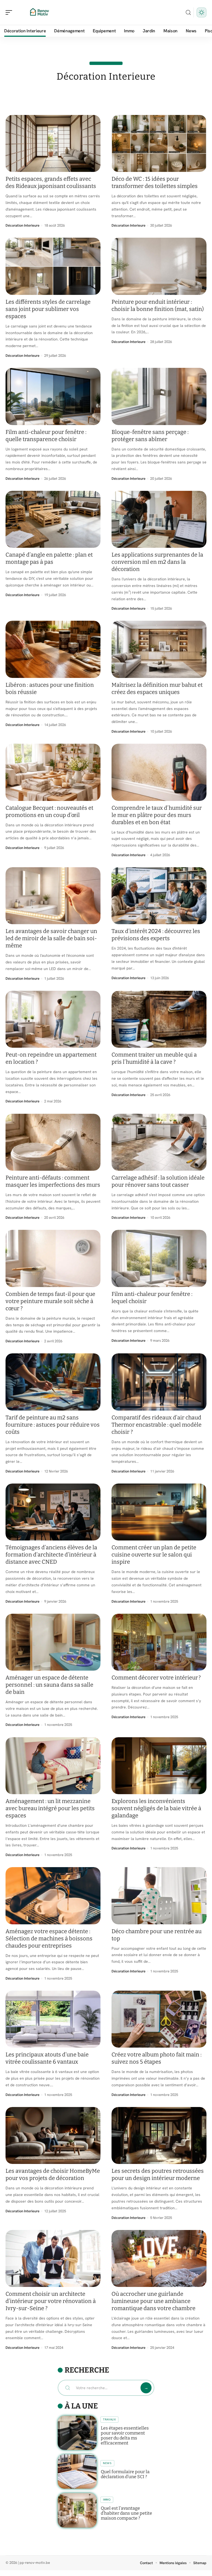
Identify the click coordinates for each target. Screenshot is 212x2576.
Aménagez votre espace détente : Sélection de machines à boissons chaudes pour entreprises (49, 1938)
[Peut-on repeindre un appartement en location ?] (53, 1019)
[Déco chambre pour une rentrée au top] (159, 1896)
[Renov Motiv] (40, 12)
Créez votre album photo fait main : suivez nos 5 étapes (157, 2058)
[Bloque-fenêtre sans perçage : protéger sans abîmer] (159, 396)
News (107, 2463)
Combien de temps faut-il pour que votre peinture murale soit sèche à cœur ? (50, 1301)
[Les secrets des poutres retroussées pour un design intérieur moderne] (159, 2135)
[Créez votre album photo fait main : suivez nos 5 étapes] (159, 2019)
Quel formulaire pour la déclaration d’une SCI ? (125, 2474)
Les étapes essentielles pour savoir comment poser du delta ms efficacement (125, 2435)
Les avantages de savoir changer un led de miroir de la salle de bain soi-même (51, 938)
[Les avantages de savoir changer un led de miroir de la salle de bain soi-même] (53, 896)
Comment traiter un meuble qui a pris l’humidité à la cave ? (154, 1058)
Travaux (109, 2419)
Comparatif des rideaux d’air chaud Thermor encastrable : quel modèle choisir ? (157, 1425)
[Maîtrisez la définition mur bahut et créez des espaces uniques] (159, 649)
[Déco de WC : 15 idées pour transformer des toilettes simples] (159, 143)
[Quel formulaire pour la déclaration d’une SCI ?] (77, 2472)
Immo (107, 2500)
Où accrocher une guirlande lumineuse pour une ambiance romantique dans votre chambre (153, 2301)
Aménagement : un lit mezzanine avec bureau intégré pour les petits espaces (50, 1808)
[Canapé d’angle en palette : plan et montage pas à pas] (53, 519)
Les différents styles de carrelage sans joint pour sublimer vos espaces (48, 309)
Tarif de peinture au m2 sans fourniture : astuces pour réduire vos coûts (53, 1425)
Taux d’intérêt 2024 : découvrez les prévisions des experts (156, 935)
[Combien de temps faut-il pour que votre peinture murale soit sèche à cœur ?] (53, 1258)
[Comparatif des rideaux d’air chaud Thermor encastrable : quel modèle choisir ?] (159, 1382)
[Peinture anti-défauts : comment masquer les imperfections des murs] (53, 1142)
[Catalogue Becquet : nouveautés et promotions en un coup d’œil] (53, 772)
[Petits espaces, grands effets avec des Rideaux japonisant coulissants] (53, 143)
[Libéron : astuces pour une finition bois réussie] (53, 649)
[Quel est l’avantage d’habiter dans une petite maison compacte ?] (77, 2510)
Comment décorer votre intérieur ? (156, 1678)
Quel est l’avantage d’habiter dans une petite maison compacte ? (126, 2513)
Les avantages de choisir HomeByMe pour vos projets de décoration (53, 2174)
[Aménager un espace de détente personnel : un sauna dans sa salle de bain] (53, 1642)
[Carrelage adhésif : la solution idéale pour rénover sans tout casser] (159, 1142)
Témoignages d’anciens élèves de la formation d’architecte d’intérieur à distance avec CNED (51, 1555)
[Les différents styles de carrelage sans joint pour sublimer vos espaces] (53, 266)
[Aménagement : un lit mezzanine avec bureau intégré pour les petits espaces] (53, 1766)
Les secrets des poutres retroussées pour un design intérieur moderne (158, 2174)
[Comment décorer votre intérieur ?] (159, 1642)
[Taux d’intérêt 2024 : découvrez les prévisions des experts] (159, 896)
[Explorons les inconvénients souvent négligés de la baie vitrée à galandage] (159, 1766)
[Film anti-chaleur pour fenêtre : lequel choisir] (159, 1258)
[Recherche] (188, 13)
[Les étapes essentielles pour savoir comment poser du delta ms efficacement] (77, 2433)
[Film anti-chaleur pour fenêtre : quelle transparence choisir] (53, 396)
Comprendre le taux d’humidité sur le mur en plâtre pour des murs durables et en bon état (157, 815)
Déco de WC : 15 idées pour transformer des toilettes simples (155, 182)
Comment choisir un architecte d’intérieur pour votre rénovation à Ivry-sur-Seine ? (51, 2301)
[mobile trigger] (10, 12)
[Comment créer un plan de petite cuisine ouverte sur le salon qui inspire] (159, 1512)
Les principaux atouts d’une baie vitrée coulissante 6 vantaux (47, 2058)
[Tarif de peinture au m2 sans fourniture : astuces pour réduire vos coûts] (53, 1382)
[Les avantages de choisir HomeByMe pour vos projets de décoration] (53, 2135)
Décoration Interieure (22, 225)
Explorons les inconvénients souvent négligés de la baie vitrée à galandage (156, 1808)
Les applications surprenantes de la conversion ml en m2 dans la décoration (157, 562)
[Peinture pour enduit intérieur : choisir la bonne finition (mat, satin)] (159, 266)
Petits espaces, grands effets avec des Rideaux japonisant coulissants (51, 182)
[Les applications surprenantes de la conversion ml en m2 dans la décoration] (159, 519)
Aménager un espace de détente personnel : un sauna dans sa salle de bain (49, 1685)
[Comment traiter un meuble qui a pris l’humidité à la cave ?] (159, 1019)
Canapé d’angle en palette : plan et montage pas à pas (49, 558)
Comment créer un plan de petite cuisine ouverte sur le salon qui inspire (154, 1555)
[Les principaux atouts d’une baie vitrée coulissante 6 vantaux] (53, 2019)
